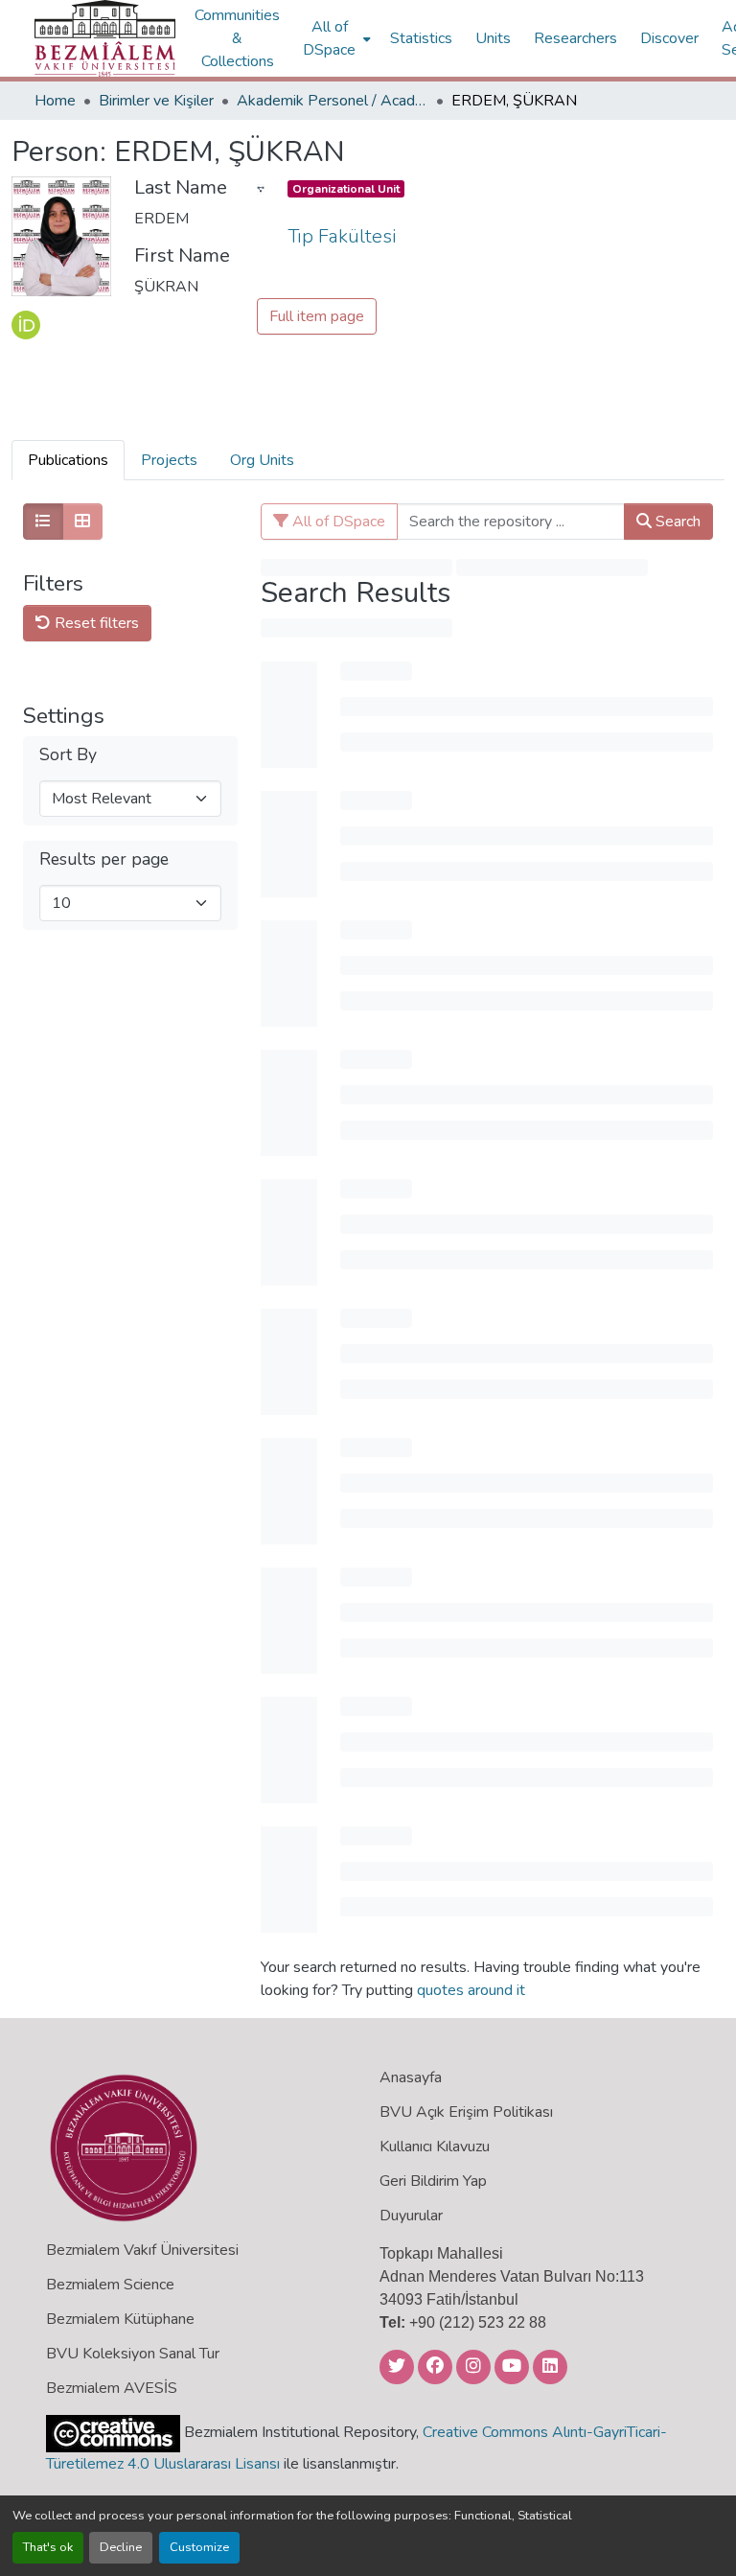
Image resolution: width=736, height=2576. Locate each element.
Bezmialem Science (110, 2285)
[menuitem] (335, 38)
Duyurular (411, 2216)
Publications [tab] (68, 460)
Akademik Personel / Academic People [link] (333, 101)
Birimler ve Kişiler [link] (156, 101)
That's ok (48, 2547)
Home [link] (55, 101)
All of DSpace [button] (329, 38)
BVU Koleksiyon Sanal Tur (133, 2354)
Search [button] (676, 522)
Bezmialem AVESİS (112, 2388)
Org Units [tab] (262, 460)
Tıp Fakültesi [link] (342, 236)
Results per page (104, 859)
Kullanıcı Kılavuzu (435, 2147)
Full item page (317, 316)
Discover (669, 38)
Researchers (575, 38)
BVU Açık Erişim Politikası (466, 2112)
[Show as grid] (82, 522)
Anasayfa (411, 2077)
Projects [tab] (169, 460)
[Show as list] (43, 522)
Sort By (68, 755)
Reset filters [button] (95, 623)
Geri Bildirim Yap (433, 2181)
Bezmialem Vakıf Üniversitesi (142, 2250)
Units (493, 38)
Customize (199, 2547)
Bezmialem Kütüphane (120, 2319)
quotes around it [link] (471, 1990)
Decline (121, 2547)
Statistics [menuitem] (421, 38)
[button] (105, 38)
